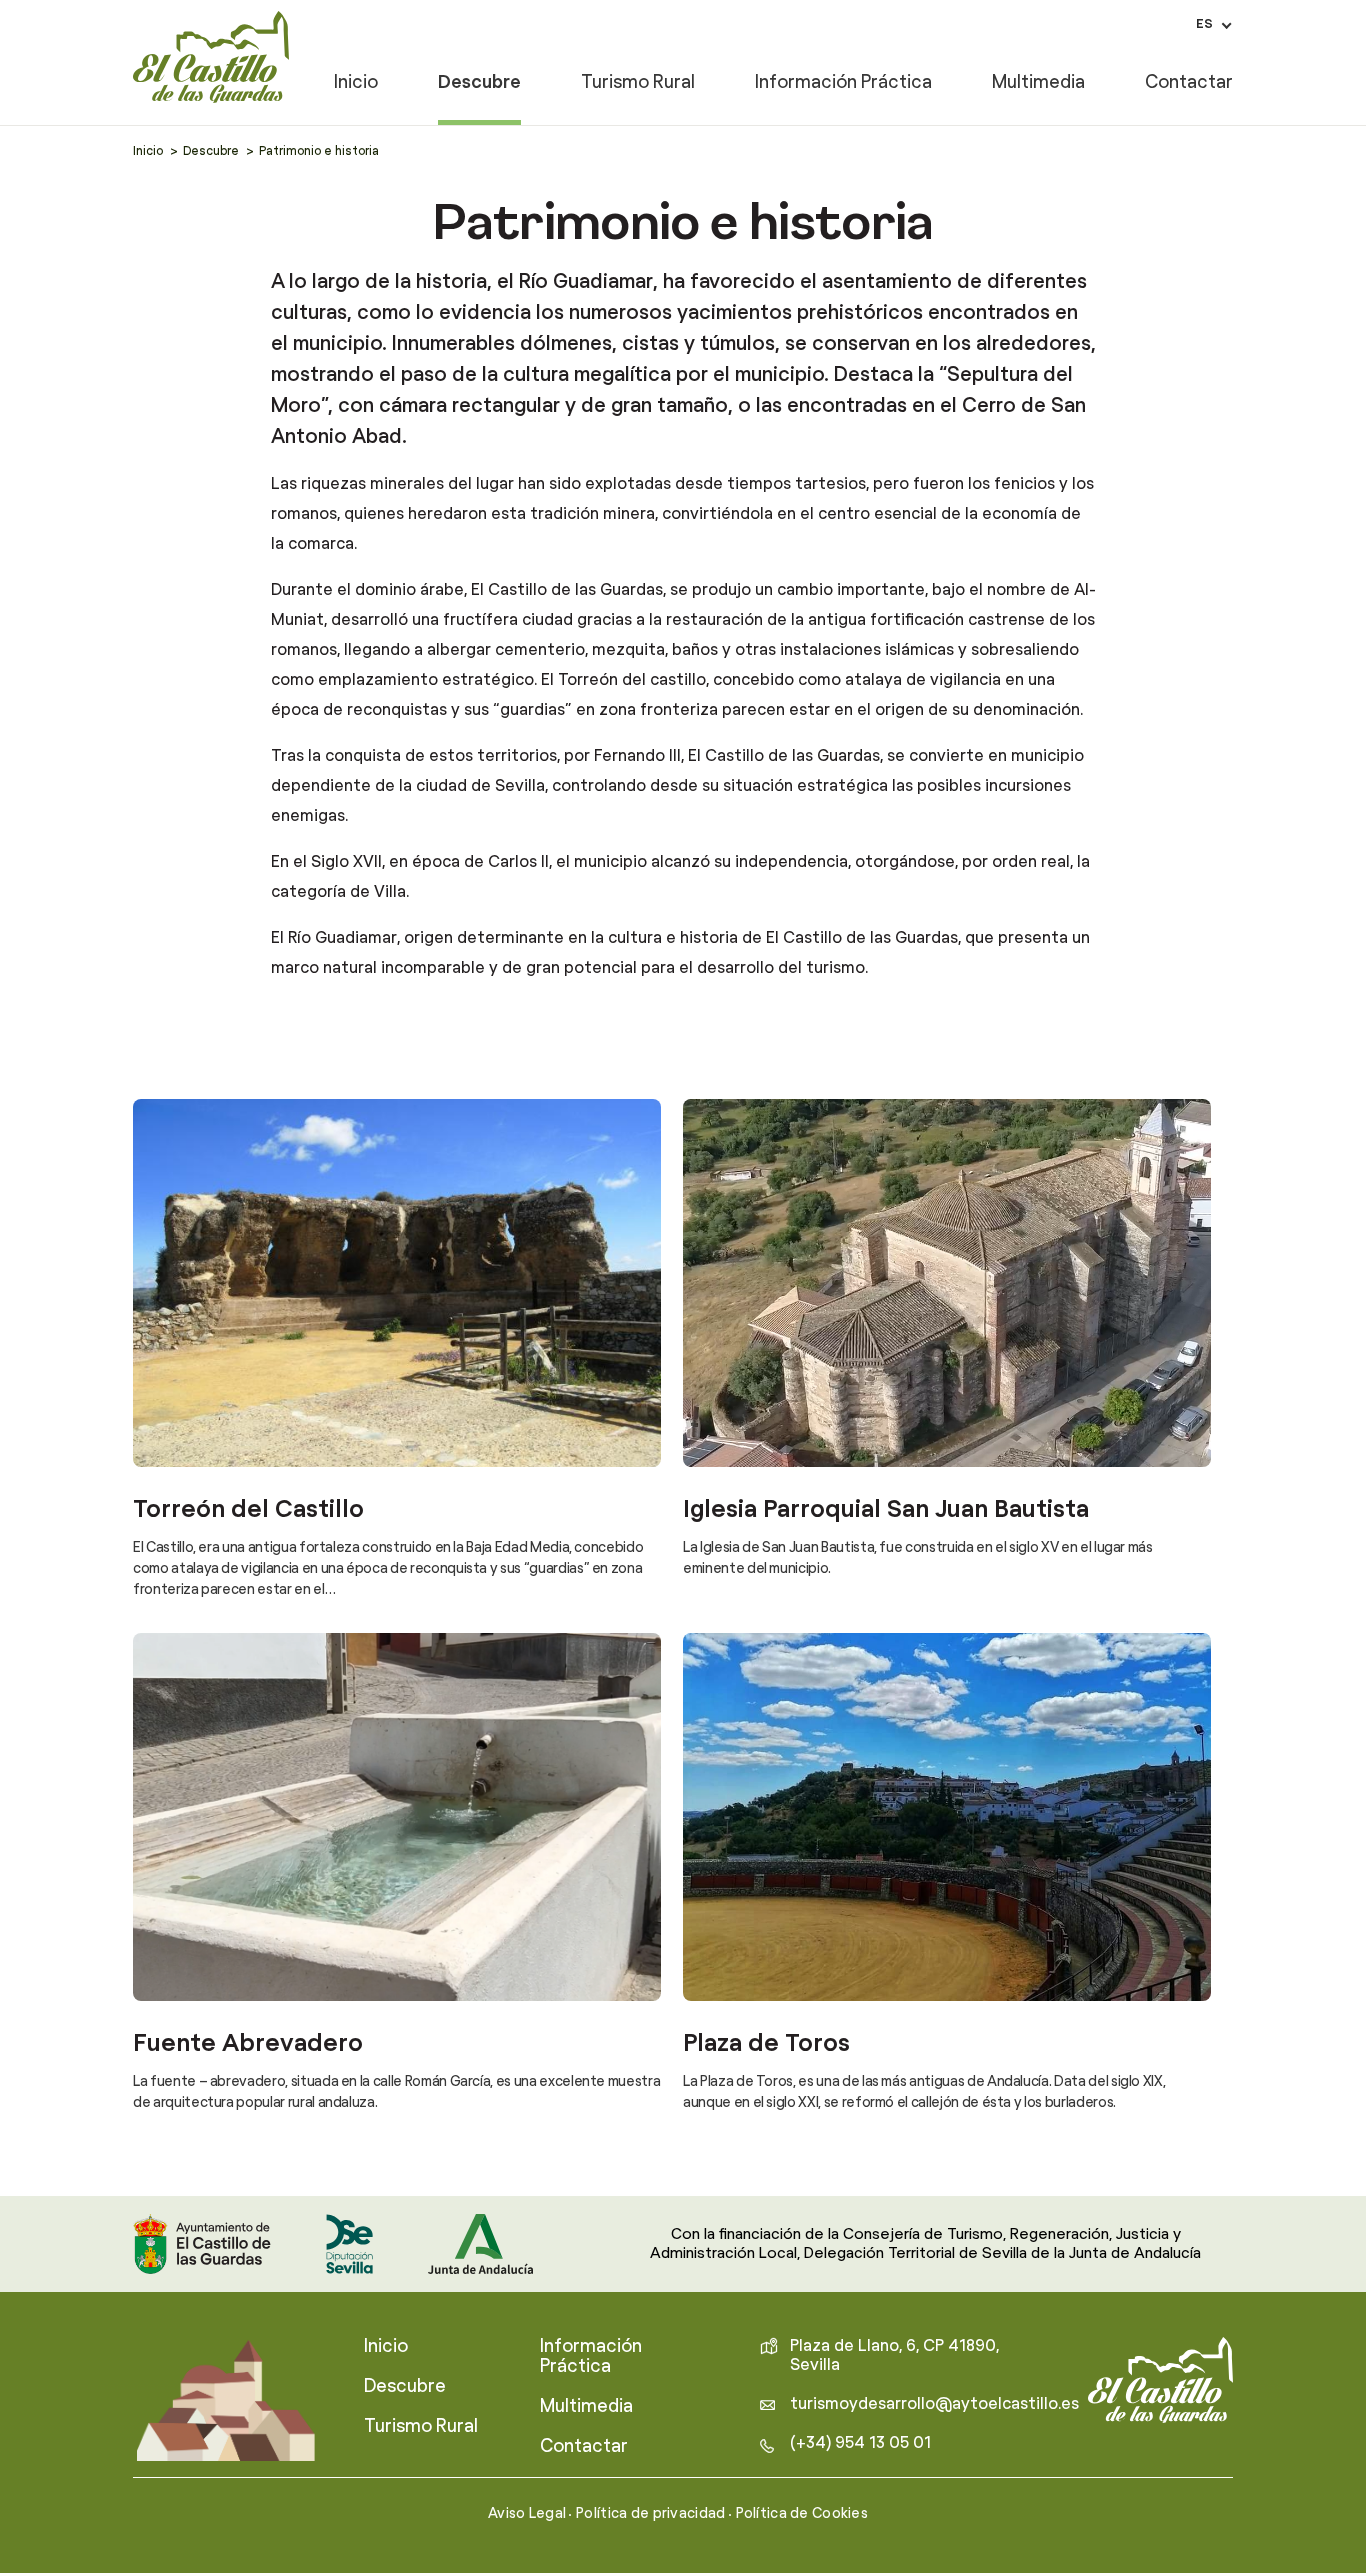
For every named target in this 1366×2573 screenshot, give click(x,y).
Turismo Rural (638, 83)
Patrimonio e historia (319, 151)
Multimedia (1038, 83)
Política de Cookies (802, 2514)
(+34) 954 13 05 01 (860, 2443)
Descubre (479, 83)
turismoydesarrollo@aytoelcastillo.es (934, 2404)
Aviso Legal (527, 2514)
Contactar (1189, 83)
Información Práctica (843, 83)
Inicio (356, 83)
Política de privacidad (650, 2514)
